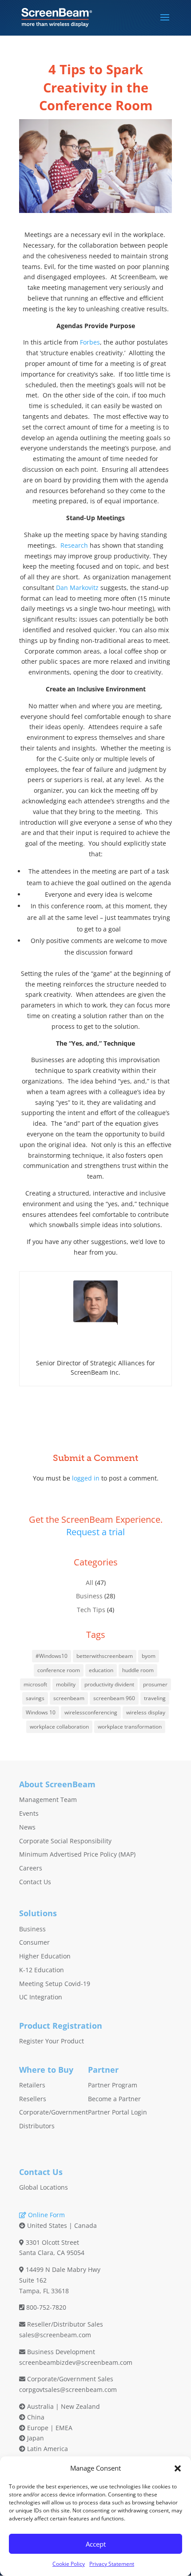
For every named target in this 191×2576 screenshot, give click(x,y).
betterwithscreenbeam (105, 1656)
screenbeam (69, 1698)
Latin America (47, 2449)
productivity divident (109, 1684)
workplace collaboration (59, 1727)
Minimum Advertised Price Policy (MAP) (77, 1854)
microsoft (35, 1684)
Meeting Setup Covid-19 (55, 1984)
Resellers (33, 2099)
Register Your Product (52, 2041)
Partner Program (113, 2085)
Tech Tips (91, 1610)
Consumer (34, 1942)
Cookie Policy (69, 2564)
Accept (96, 2544)
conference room (59, 1670)
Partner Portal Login (117, 2112)
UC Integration (41, 1997)
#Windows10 (52, 1656)
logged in (86, 1478)
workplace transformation (130, 1727)
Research (74, 545)
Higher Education (45, 1956)
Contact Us (35, 1882)
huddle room (138, 1670)
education (101, 1670)
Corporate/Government (54, 2112)
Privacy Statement (112, 2564)
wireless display (146, 1712)
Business (89, 1596)
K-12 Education (42, 1970)
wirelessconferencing (91, 1712)
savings (35, 1698)
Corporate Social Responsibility (65, 1841)
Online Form (46, 2215)
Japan (35, 2438)
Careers (31, 1868)
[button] (178, 2468)
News (27, 1827)
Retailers (32, 2085)
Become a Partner (114, 2099)
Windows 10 (41, 1712)
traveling (155, 1698)
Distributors (37, 2126)
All (90, 1583)
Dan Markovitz (77, 588)
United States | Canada (61, 2225)
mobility (66, 1684)
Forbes (90, 342)
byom (149, 1656)
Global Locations (44, 2187)
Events (29, 1813)
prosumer (155, 1684)
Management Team (48, 1800)
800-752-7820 (46, 2307)
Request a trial (95, 1532)
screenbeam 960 (114, 1698)
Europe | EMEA (49, 2428)
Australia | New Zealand (63, 2406)
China (35, 2417)
